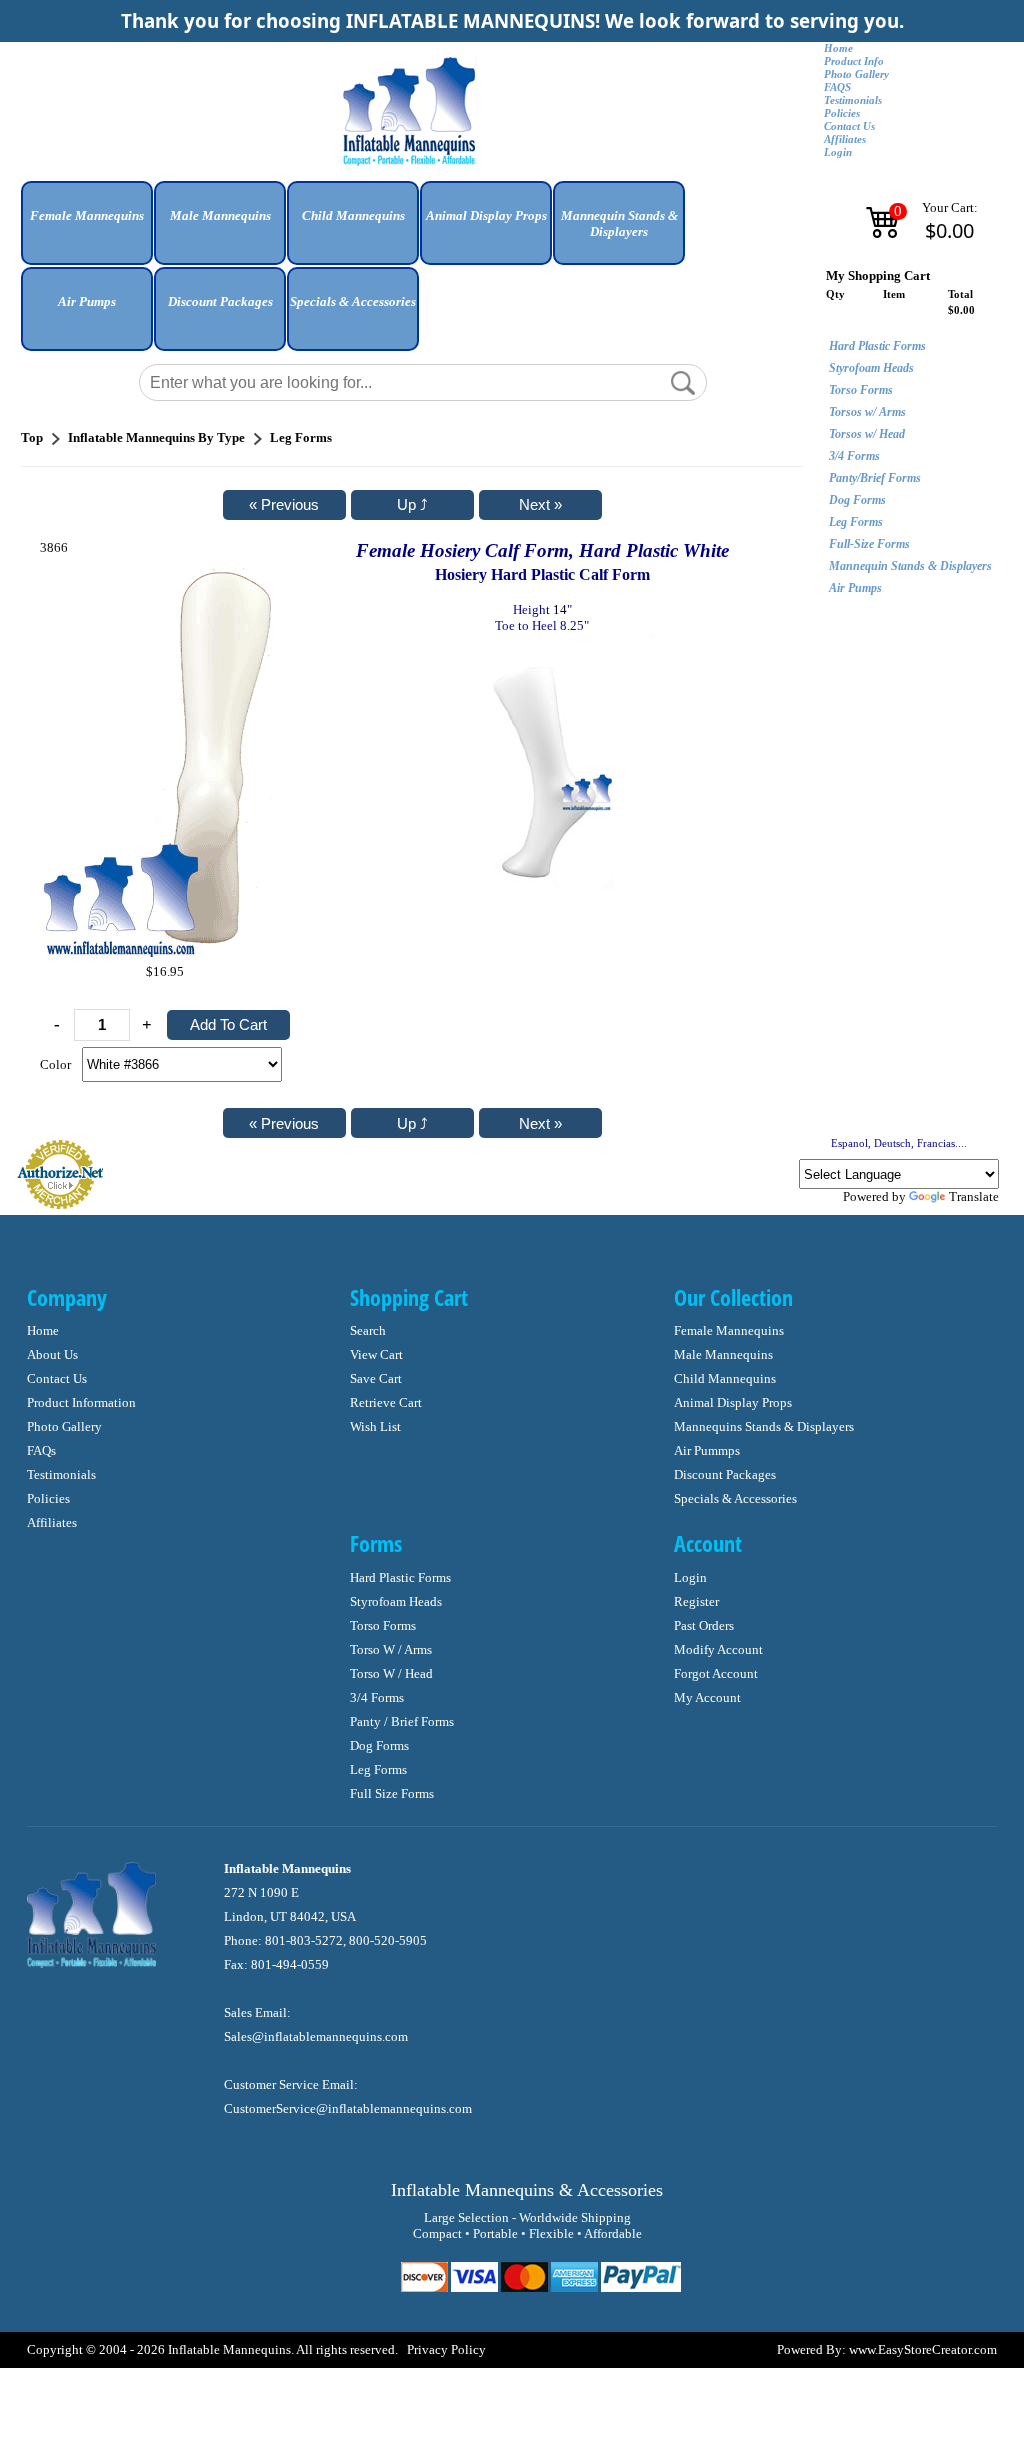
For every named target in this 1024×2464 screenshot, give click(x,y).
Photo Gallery (856, 74)
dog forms (379, 1745)
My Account (707, 1697)
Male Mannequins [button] (220, 215)
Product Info (854, 61)
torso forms (383, 1625)
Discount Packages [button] (220, 301)
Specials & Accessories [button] (353, 301)
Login (838, 152)
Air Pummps (707, 1450)
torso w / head (391, 1673)
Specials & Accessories (735, 1498)
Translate (974, 1196)
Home (838, 48)
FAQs (41, 1450)
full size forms (392, 1793)
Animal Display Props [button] (486, 215)
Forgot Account (716, 1673)
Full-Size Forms (869, 544)
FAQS (837, 87)
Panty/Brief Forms (875, 478)
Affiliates (845, 139)
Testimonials (853, 100)
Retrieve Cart (386, 1402)
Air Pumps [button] (87, 301)
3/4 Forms (854, 456)
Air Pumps (855, 588)
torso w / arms (391, 1649)
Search (368, 1330)
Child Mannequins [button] (353, 215)
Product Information (81, 1402)
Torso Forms (861, 390)
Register (696, 1601)
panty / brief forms (402, 1721)
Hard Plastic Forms (877, 346)
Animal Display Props (733, 1402)
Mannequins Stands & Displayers (764, 1426)
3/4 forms (377, 1697)
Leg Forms (856, 522)
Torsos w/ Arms (867, 412)
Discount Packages (725, 1474)
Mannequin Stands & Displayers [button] (619, 223)
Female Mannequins (729, 1330)
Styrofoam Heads (871, 368)
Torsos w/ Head (867, 434)
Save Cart (376, 1378)
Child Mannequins (725, 1378)
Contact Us (849, 126)
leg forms (378, 1769)
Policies (842, 113)
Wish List (375, 1426)
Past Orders (704, 1625)
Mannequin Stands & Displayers (910, 566)
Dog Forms (857, 500)
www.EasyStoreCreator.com (923, 2349)
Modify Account (718, 1649)
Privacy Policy (446, 2349)
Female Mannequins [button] (87, 215)
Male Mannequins (723, 1354)
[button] (87, 230)
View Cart (376, 1354)
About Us (52, 1354)
